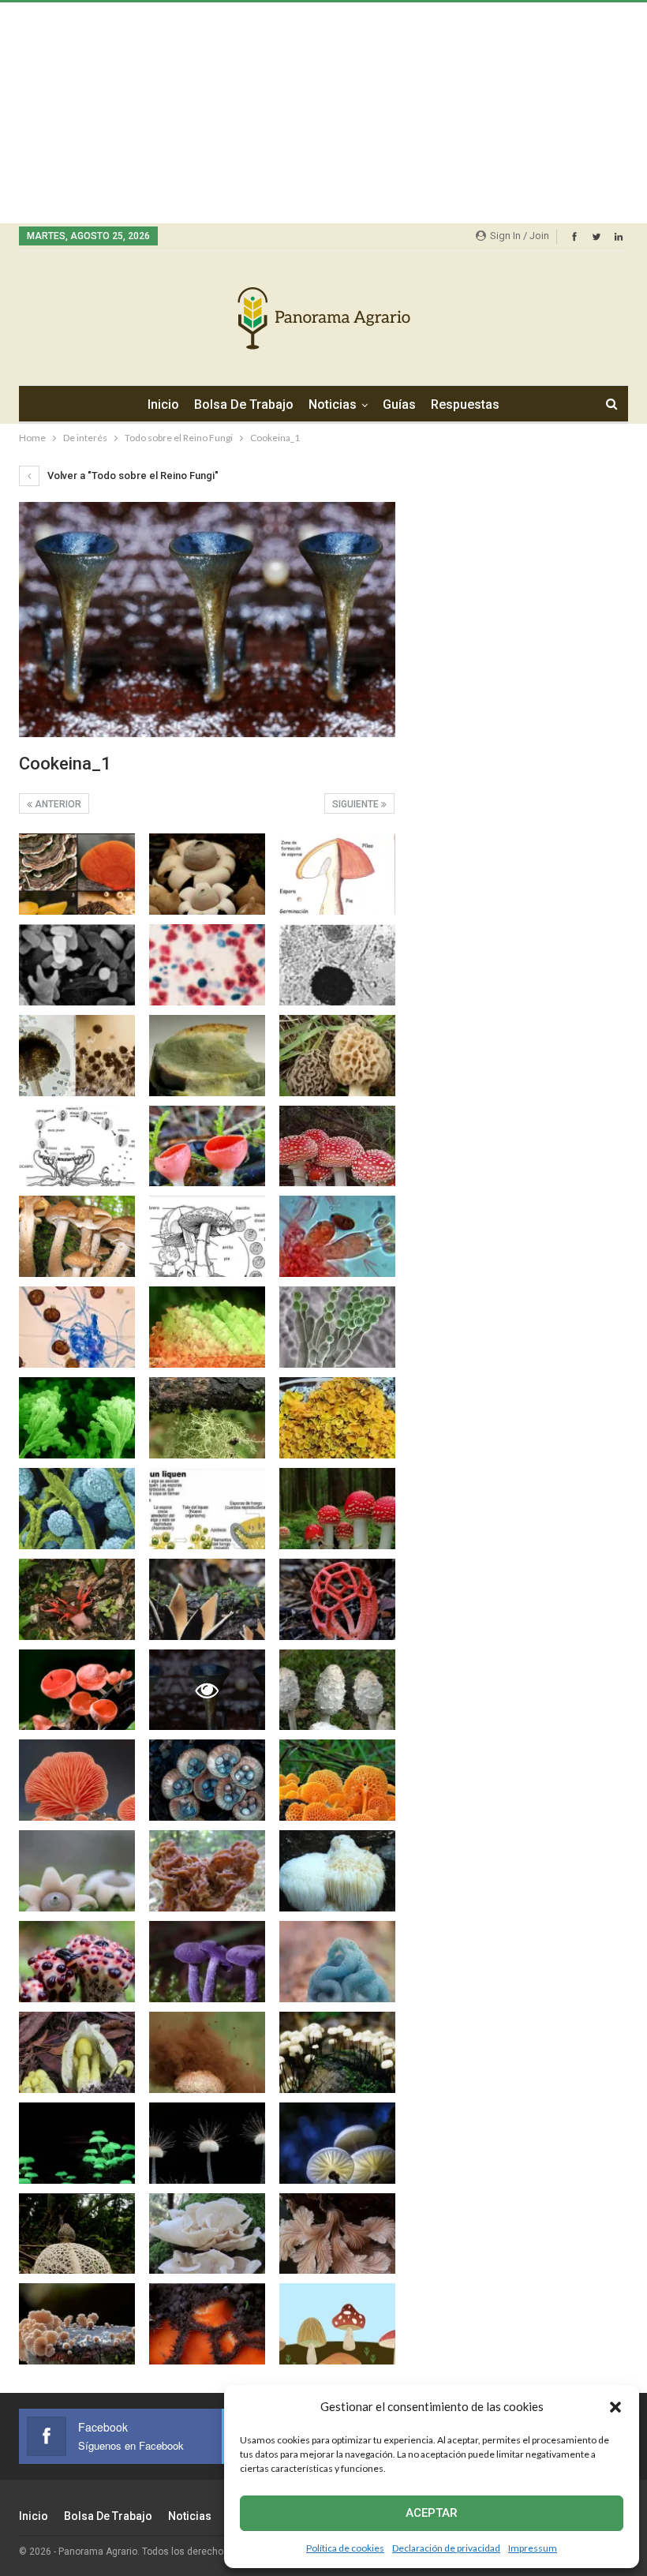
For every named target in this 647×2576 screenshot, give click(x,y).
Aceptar (432, 2513)
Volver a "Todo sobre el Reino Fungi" (132, 476)
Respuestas (465, 404)
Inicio (163, 404)
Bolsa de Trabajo (244, 404)
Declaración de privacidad (446, 2548)
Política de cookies (345, 2548)
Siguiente (357, 804)
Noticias (333, 404)
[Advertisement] (323, 113)
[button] (615, 2407)
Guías (399, 404)
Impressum (533, 2548)
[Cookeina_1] (77, 874)
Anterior (57, 804)
